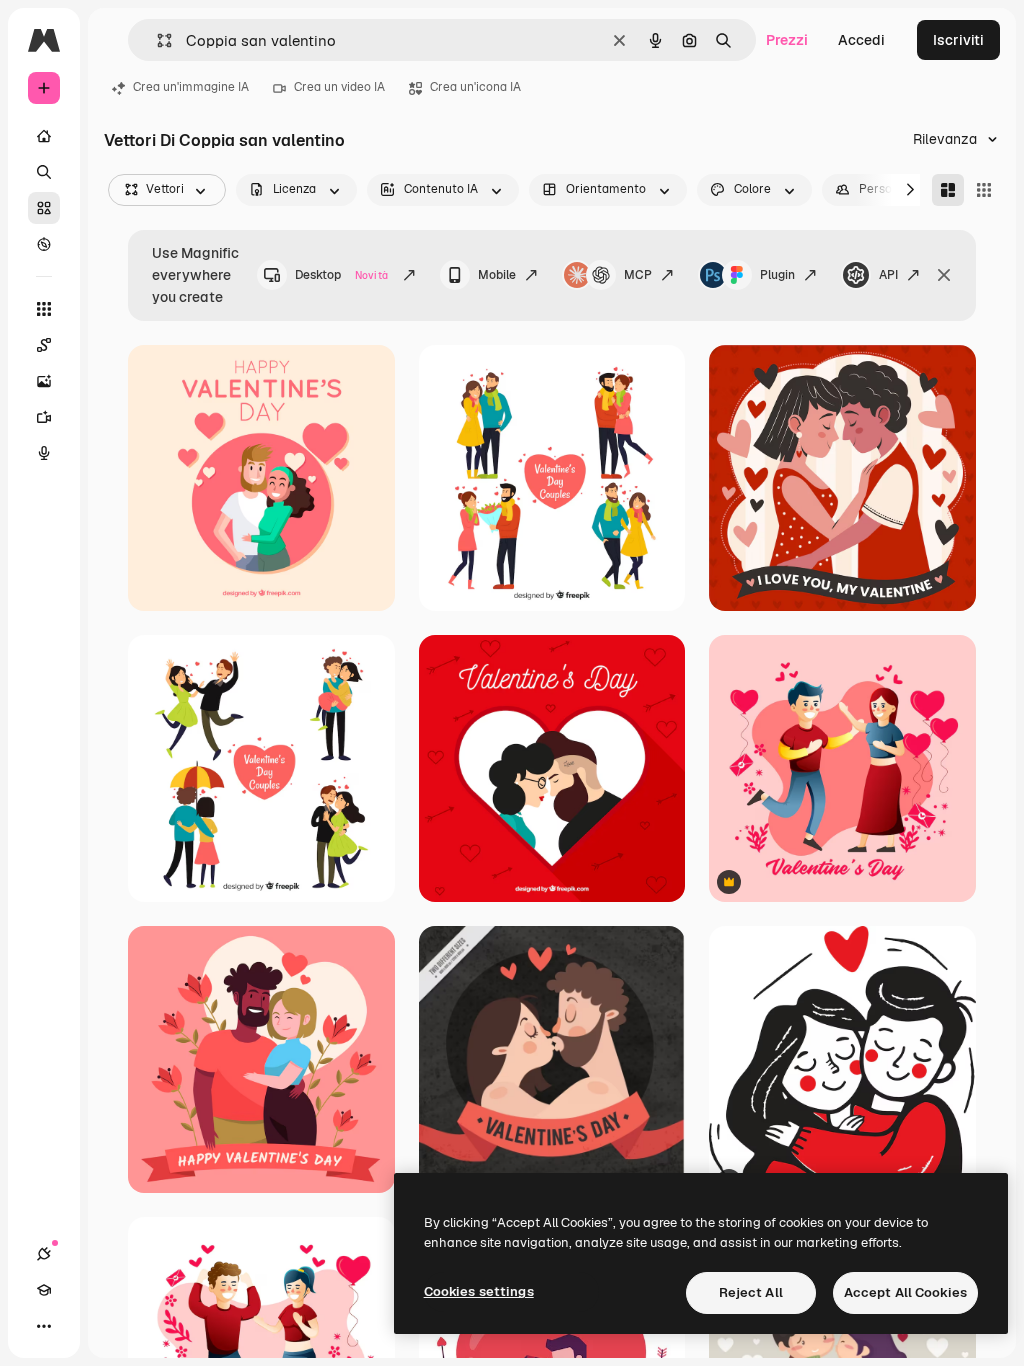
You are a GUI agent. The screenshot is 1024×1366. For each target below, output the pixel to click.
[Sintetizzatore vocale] (44, 453)
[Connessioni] (44, 1254)
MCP (638, 275)
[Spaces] (44, 345)
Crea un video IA (339, 87)
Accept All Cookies (905, 1292)
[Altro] (44, 1326)
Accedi (861, 40)
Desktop (341, 275)
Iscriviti (958, 40)
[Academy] (44, 1290)
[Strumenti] (44, 309)
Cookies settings (479, 1291)
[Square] (984, 190)
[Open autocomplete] (156, 40)
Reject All (751, 1292)
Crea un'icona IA (475, 87)
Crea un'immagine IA (191, 87)
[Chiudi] (944, 275)
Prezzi (787, 40)
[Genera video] (44, 417)
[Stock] (44, 208)
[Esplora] (44, 244)
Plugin (777, 275)
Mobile (497, 275)
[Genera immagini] (44, 381)
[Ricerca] (44, 172)
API (888, 275)
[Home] (44, 136)
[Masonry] (948, 190)
